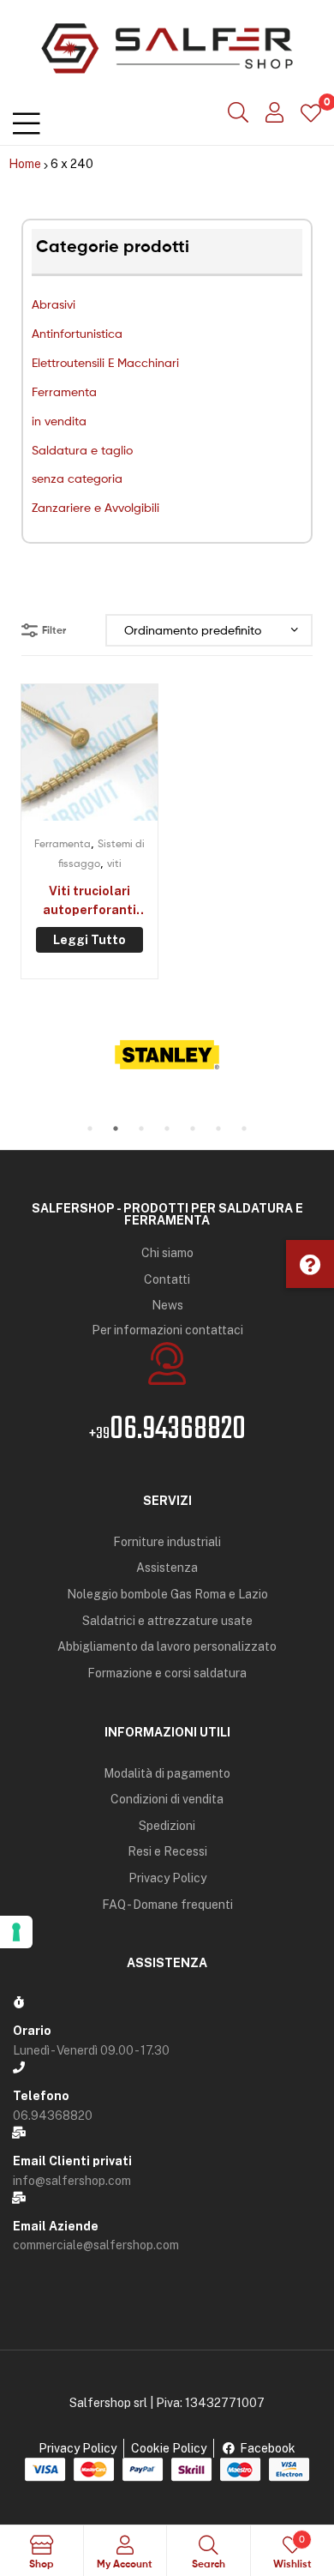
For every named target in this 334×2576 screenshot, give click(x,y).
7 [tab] (244, 1129)
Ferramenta (64, 391)
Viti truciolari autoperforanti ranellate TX (89, 902)
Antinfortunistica (77, 333)
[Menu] (26, 120)
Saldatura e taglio (82, 450)
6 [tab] (218, 1129)
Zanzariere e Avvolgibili (95, 507)
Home (25, 164)
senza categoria (77, 478)
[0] (311, 112)
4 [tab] (167, 1129)
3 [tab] (141, 1129)
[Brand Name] (167, 1055)
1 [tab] (90, 1129)
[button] (310, 1264)
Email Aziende (56, 2226)
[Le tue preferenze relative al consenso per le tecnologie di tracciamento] (16, 1932)
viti (114, 863)
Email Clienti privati (72, 2161)
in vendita (59, 421)
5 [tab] (193, 1129)
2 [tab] (116, 1129)
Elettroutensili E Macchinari (105, 362)
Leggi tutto (89, 940)
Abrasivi (54, 304)
